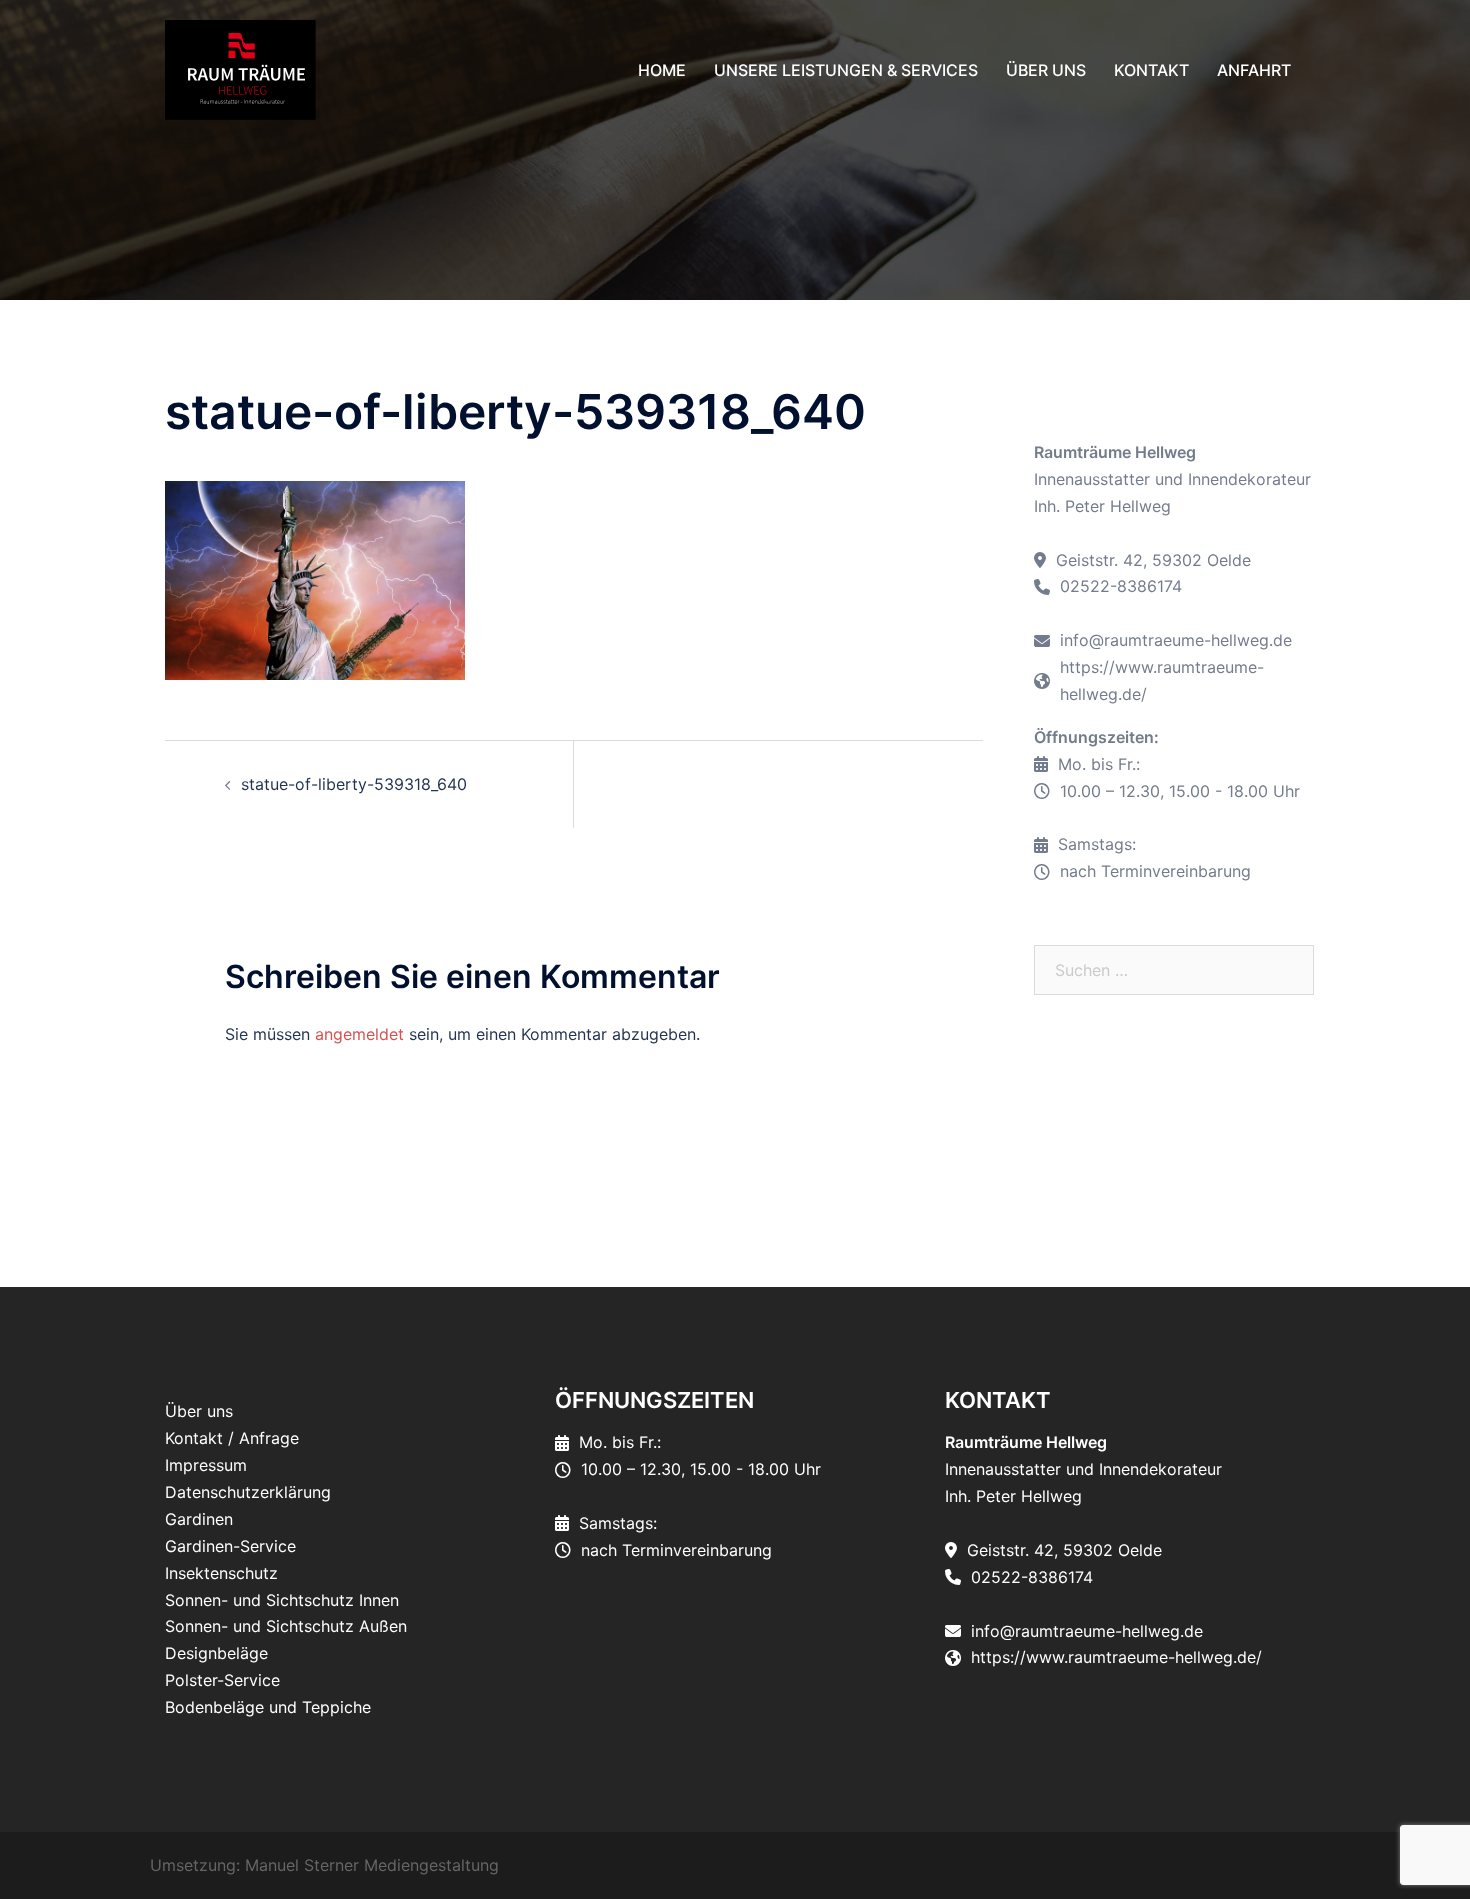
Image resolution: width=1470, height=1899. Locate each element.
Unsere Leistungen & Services (846, 70)
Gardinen (199, 1519)
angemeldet (359, 1034)
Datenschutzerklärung (248, 1492)
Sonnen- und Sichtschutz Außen (286, 1626)
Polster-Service (222, 1680)
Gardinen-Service (230, 1546)
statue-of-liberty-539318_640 (354, 784)
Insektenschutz (221, 1573)
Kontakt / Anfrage (232, 1438)
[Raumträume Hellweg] (240, 68)
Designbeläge (216, 1653)
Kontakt (1151, 70)
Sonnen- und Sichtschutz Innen (282, 1600)
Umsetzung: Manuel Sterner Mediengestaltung (324, 1865)
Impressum (206, 1465)
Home (662, 70)
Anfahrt (1254, 70)
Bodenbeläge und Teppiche (268, 1707)
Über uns (1046, 70)
